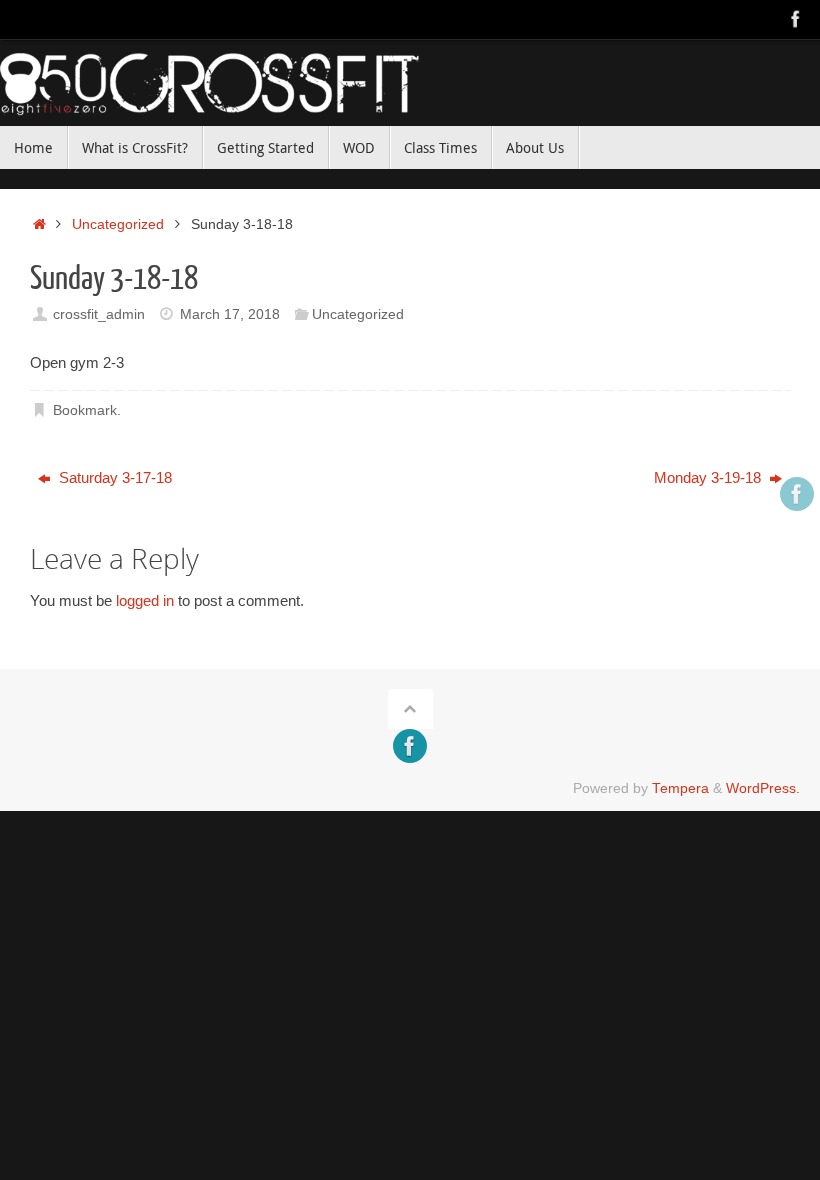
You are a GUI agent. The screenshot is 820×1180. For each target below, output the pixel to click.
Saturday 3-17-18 (113, 477)
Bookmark (85, 410)
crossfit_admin (99, 314)
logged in (145, 600)
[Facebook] (796, 19)
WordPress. (763, 788)
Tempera (680, 788)
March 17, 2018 (230, 314)
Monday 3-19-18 (709, 477)
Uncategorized (118, 224)
